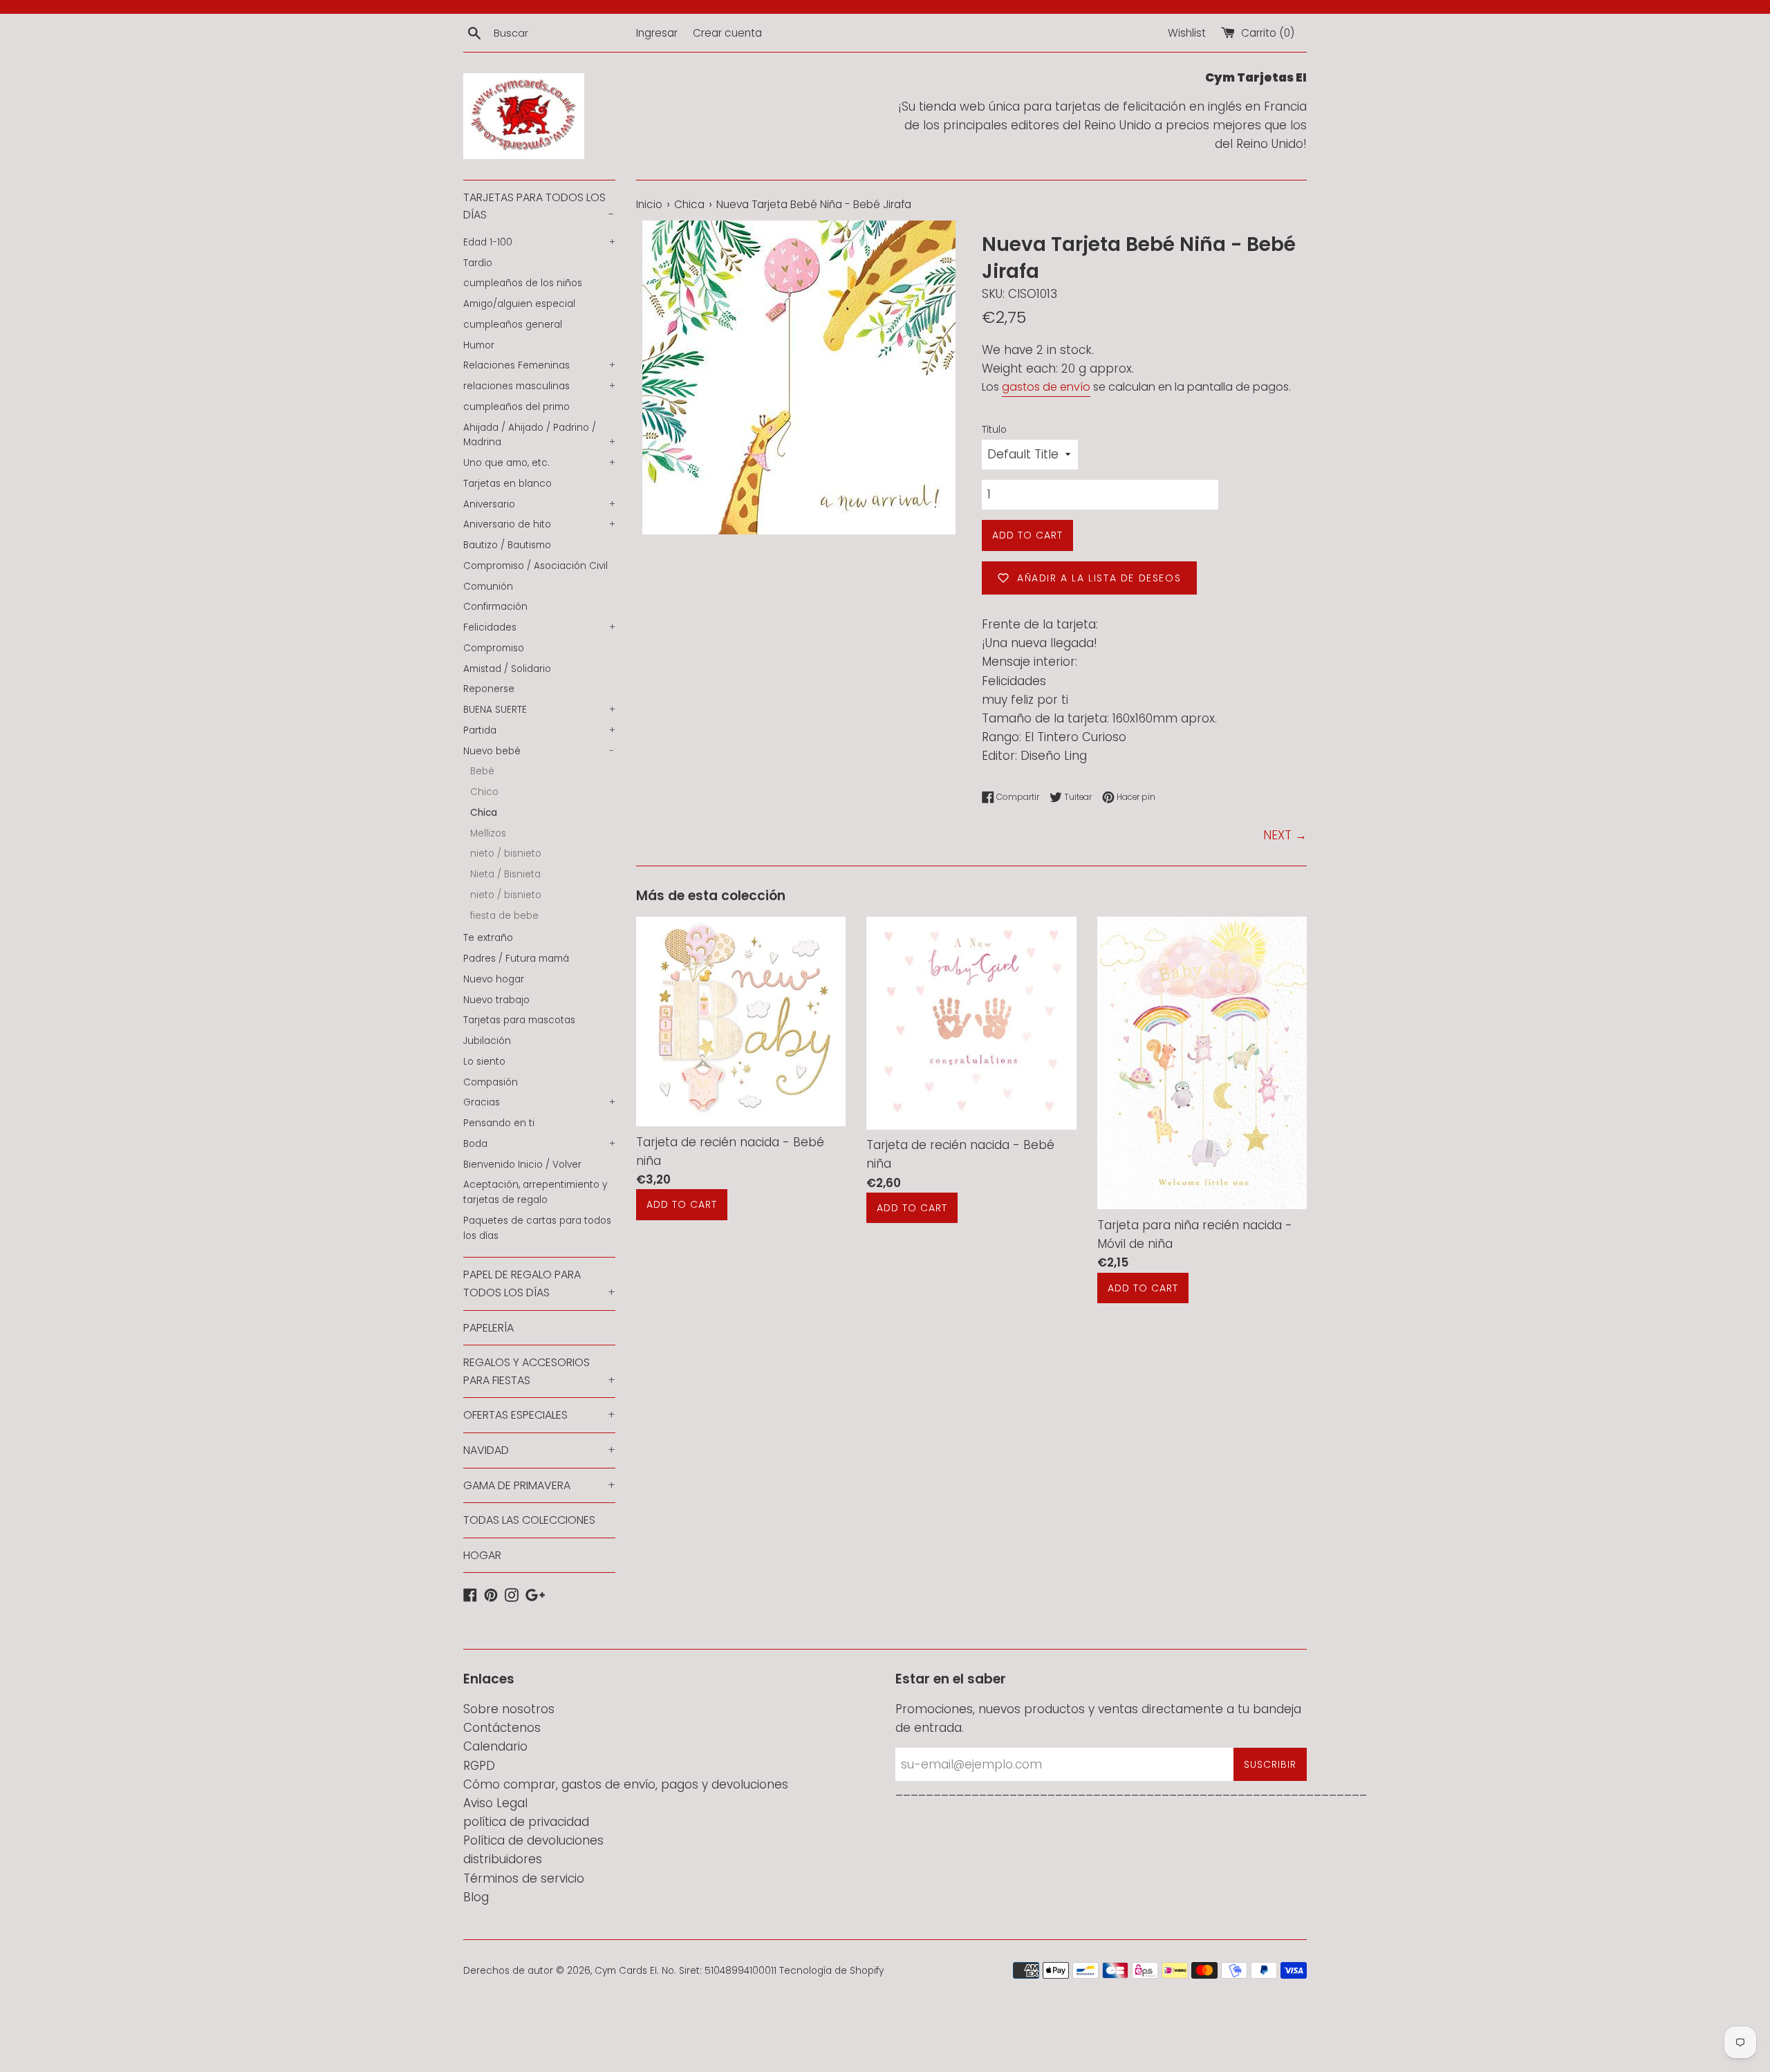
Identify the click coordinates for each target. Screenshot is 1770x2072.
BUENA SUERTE (539, 710)
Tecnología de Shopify (831, 1971)
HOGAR (482, 1555)
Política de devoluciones (533, 1840)
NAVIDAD (539, 1450)
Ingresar (657, 33)
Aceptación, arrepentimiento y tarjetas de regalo (535, 1192)
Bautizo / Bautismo (507, 545)
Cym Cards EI (626, 1971)
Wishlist (1187, 33)
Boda (539, 1144)
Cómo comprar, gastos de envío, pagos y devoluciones (626, 1784)
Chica (484, 813)
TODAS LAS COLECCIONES (529, 1520)
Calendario (495, 1746)
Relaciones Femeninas (539, 365)
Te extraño (488, 938)
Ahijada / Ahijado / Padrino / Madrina (539, 435)
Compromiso (494, 648)
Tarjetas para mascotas (519, 1020)
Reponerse (489, 689)
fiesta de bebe (504, 916)
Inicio (649, 204)
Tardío (478, 263)
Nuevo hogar (494, 979)
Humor (479, 345)
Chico (484, 792)
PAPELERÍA (488, 1328)
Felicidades (539, 627)
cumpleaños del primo (516, 407)
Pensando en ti (499, 1123)
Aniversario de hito (539, 524)
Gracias (539, 1102)
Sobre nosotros (509, 1709)
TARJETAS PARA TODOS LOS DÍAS (539, 206)
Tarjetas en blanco (507, 484)
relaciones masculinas (539, 386)
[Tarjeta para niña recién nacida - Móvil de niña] (1202, 1063)
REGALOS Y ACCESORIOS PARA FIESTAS (539, 1371)
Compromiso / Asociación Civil (535, 566)
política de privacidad (526, 1822)
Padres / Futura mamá (516, 959)
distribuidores (503, 1859)
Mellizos (488, 833)
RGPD (479, 1766)
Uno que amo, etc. (539, 463)
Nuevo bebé (539, 751)
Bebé (482, 771)
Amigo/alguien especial (519, 304)
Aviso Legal (495, 1803)
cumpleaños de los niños (523, 283)
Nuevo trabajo (496, 1000)
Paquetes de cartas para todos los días (537, 1228)
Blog (476, 1897)
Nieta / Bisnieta (505, 874)
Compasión (491, 1082)
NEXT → (1285, 835)
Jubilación (487, 1041)
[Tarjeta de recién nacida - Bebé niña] (741, 1021)
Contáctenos (502, 1728)
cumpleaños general (513, 325)
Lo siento (484, 1062)
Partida (539, 730)
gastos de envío (1046, 387)
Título (994, 430)
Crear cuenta (727, 33)
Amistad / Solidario (507, 669)
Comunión (488, 587)
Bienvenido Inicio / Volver (522, 1165)
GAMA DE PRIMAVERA (539, 1485)
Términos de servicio (524, 1878)
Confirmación (495, 607)
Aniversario (539, 504)
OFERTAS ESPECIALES (539, 1415)
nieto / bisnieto (506, 853)
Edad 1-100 (539, 242)
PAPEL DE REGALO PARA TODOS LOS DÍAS (539, 1284)
